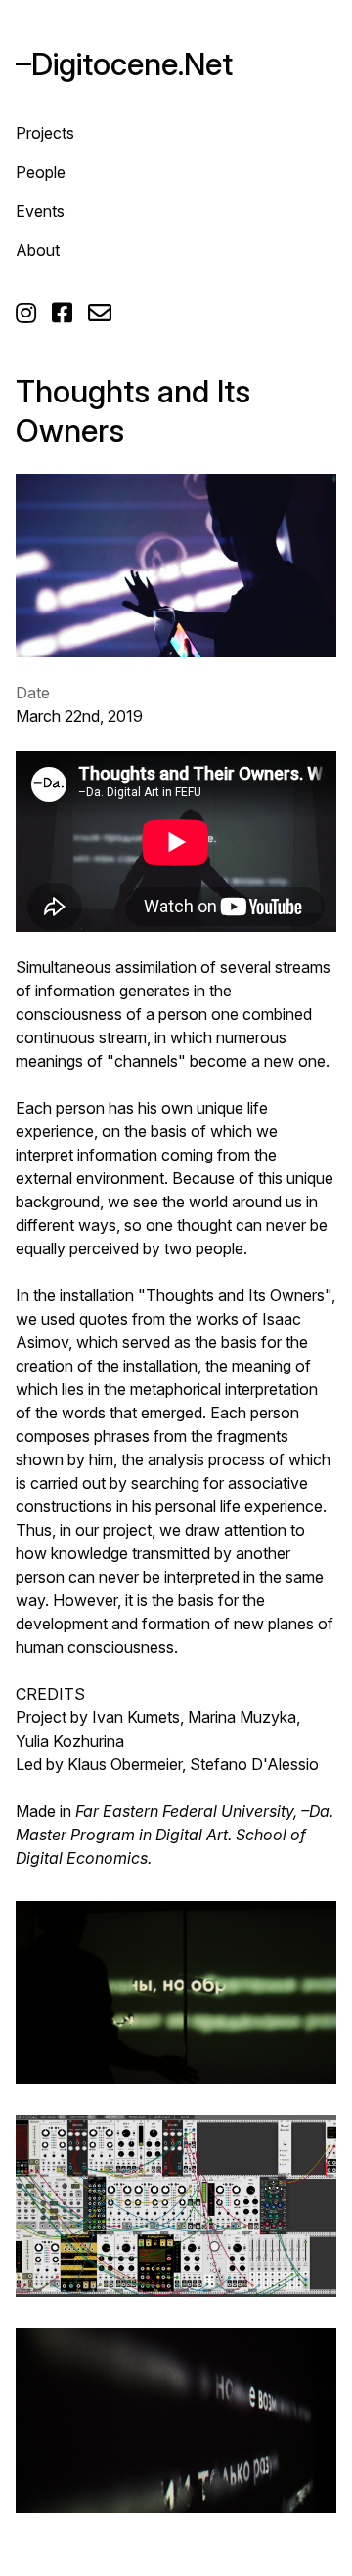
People (41, 172)
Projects (45, 133)
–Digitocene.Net (124, 64)
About (38, 250)
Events (40, 211)
